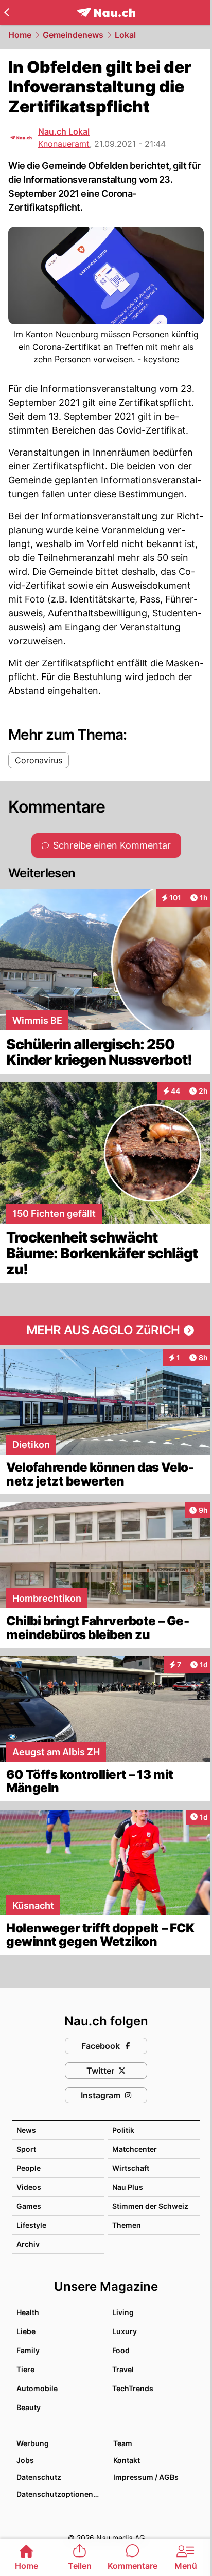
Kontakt (127, 2460)
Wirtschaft (131, 2168)
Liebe (26, 2331)
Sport (26, 2149)
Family (28, 2350)
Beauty (29, 2407)
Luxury (125, 2331)
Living (123, 2312)
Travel (123, 2369)
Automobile (37, 2388)
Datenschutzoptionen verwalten (60, 2494)
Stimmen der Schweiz (150, 2206)
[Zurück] (6, 12)
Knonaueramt (64, 144)
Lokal (125, 35)
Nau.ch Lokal (64, 131)
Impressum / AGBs (146, 2477)
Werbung (33, 2443)
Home (20, 35)
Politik (123, 2130)
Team (123, 2443)
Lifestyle (31, 2225)
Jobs (25, 2460)
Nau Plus (128, 2187)
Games (29, 2206)
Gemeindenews (73, 35)
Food (121, 2350)
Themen (127, 2225)
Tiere (25, 2369)
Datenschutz (39, 2477)
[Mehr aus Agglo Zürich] (106, 1330)
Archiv (28, 2244)
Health (28, 2312)
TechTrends (133, 2388)
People (29, 2168)
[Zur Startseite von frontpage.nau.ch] (106, 13)
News (26, 2130)
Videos (29, 2187)
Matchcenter (135, 2149)
